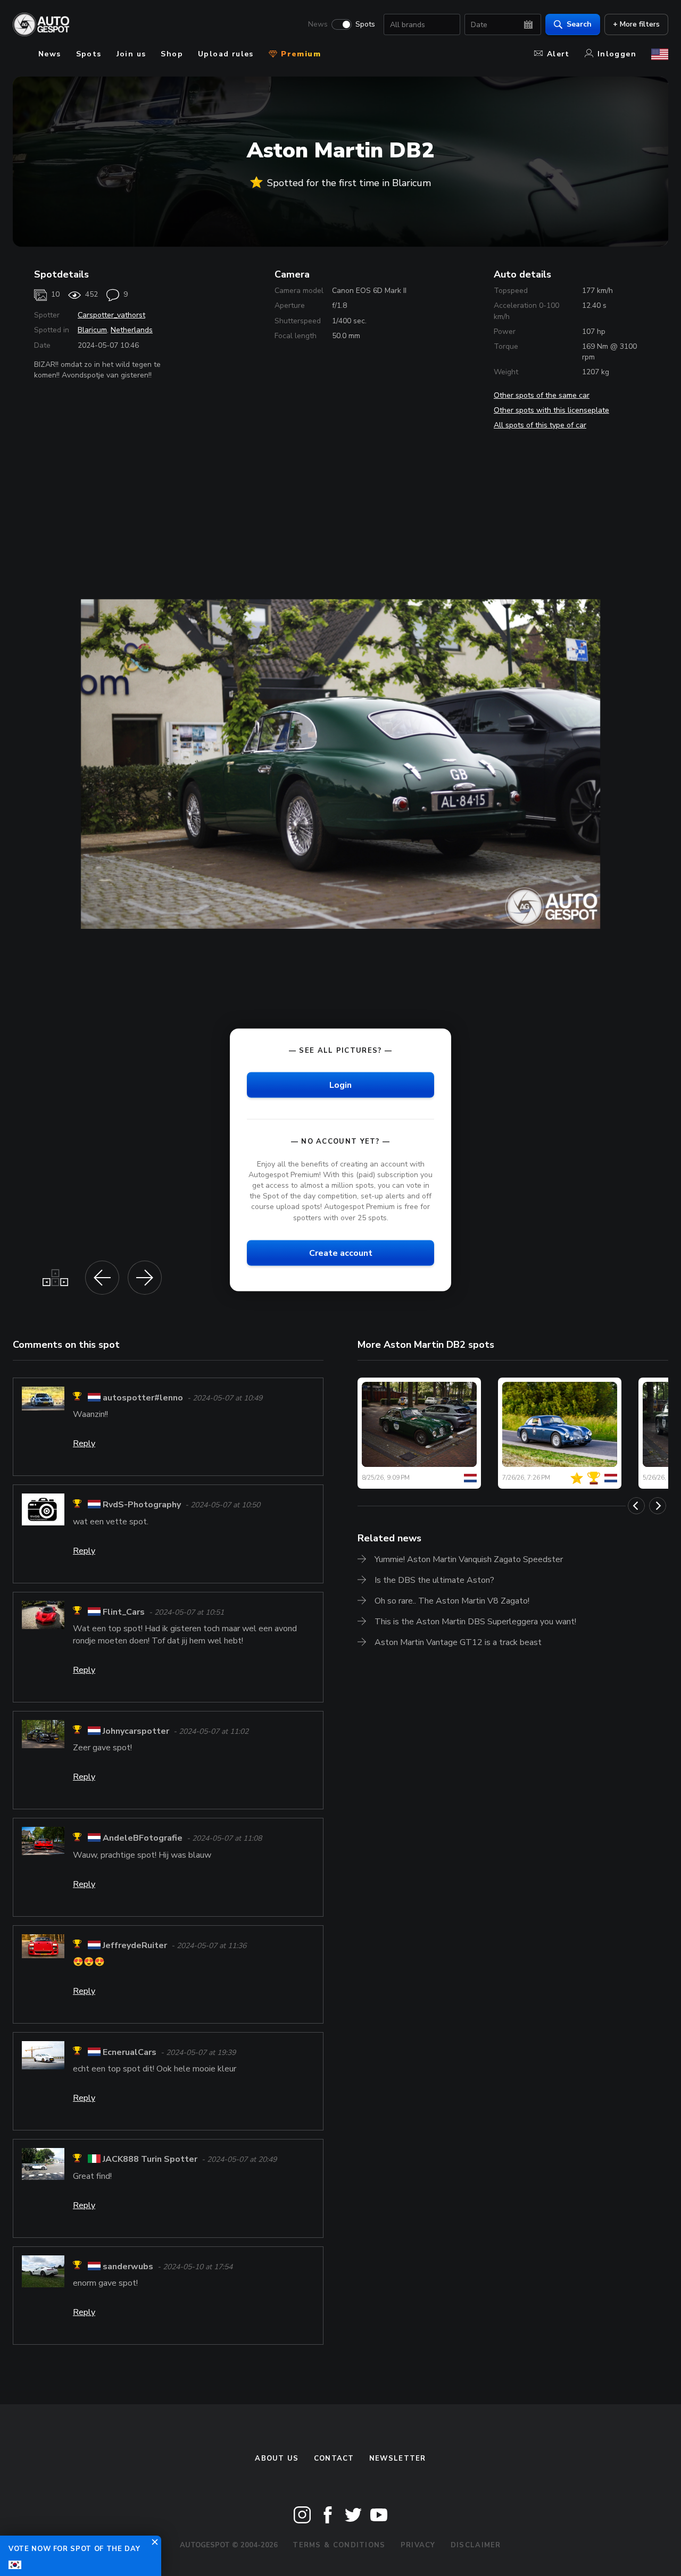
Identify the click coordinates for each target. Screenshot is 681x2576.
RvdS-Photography (142, 1505)
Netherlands (132, 330)
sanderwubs (128, 2267)
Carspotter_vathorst (111, 315)
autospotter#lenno (143, 1398)
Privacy (418, 2545)
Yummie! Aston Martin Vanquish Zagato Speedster (469, 1559)
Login (340, 1085)
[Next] (658, 1506)
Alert (558, 54)
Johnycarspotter (136, 1731)
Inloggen (617, 54)
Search (579, 24)
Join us (131, 54)
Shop (172, 54)
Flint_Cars (124, 1612)
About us (277, 2458)
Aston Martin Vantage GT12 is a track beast (458, 1642)
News (318, 24)
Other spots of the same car (542, 395)
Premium (300, 54)
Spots (365, 24)
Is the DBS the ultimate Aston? (434, 1580)
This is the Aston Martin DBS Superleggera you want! (475, 1622)
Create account (341, 1253)
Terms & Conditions (339, 2545)
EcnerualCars (130, 2052)
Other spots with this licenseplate (551, 410)
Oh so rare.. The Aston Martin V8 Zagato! (452, 1601)
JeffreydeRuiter (135, 1945)
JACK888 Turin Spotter (150, 2160)
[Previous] (636, 1506)
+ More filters (636, 24)
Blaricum (92, 330)
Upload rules (226, 54)
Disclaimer (476, 2545)
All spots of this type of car (540, 425)
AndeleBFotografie (143, 1839)
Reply (84, 1444)
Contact (334, 2458)
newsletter (398, 2458)
